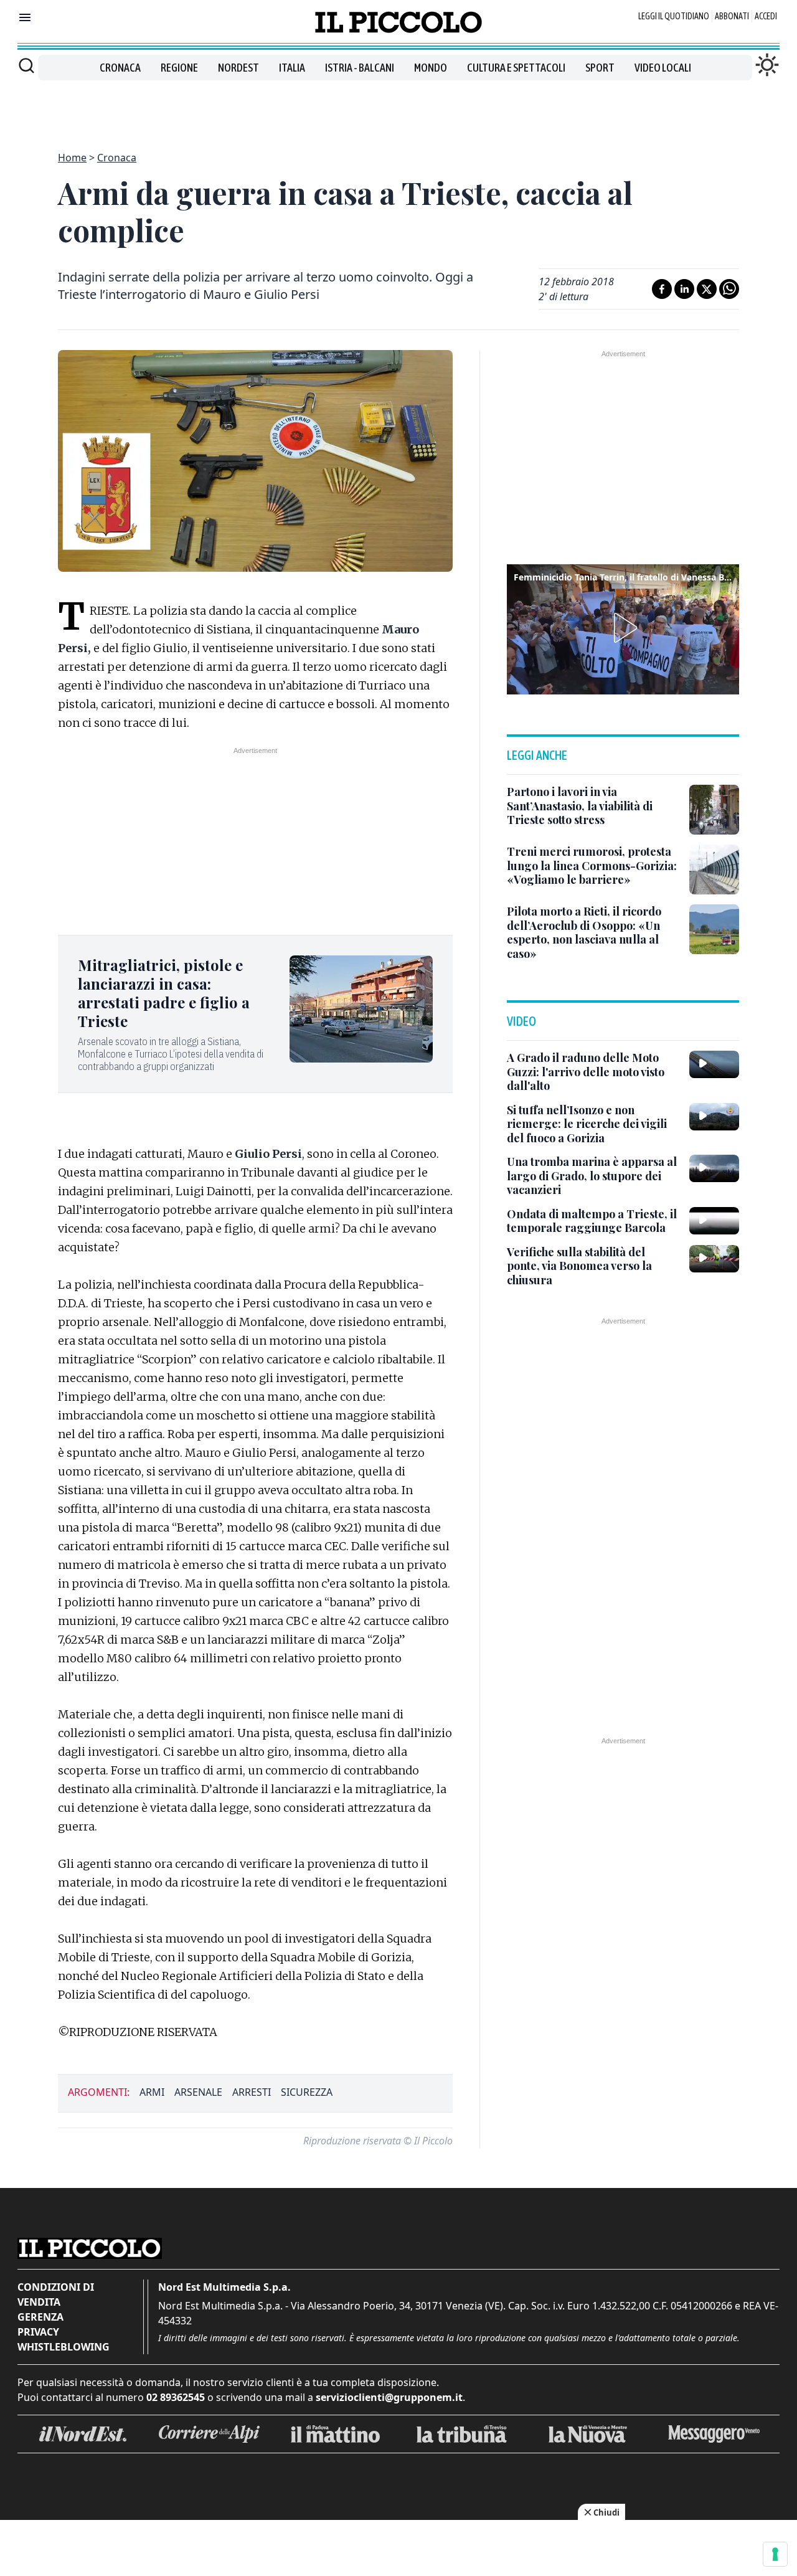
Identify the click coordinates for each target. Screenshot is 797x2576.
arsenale (198, 2092)
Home (72, 158)
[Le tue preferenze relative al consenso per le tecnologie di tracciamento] (775, 2554)
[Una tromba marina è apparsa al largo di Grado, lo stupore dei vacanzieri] (714, 1168)
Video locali (663, 68)
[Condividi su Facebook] (662, 289)
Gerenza (40, 2317)
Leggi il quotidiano (674, 16)
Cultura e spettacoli (516, 68)
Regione (179, 68)
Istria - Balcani (360, 68)
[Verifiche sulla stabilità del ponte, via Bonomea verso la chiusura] (714, 1259)
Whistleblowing (64, 2347)
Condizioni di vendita (56, 2294)
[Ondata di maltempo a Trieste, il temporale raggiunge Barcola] (714, 1221)
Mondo (431, 68)
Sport (600, 68)
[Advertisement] (398, 108)
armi (152, 2092)
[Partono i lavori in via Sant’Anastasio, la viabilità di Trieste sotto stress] (714, 810)
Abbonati (732, 16)
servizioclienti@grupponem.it (389, 2397)
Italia (292, 68)
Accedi (766, 16)
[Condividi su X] (707, 289)
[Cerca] (26, 65)
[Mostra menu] (25, 17)
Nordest (238, 68)
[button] (623, 628)
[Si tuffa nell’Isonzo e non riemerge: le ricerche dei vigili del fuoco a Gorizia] (714, 1117)
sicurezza (307, 2092)
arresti (252, 2092)
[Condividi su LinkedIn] (684, 289)
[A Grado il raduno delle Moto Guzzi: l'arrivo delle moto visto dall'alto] (714, 1064)
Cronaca (120, 68)
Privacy (38, 2332)
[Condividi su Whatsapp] (729, 289)
